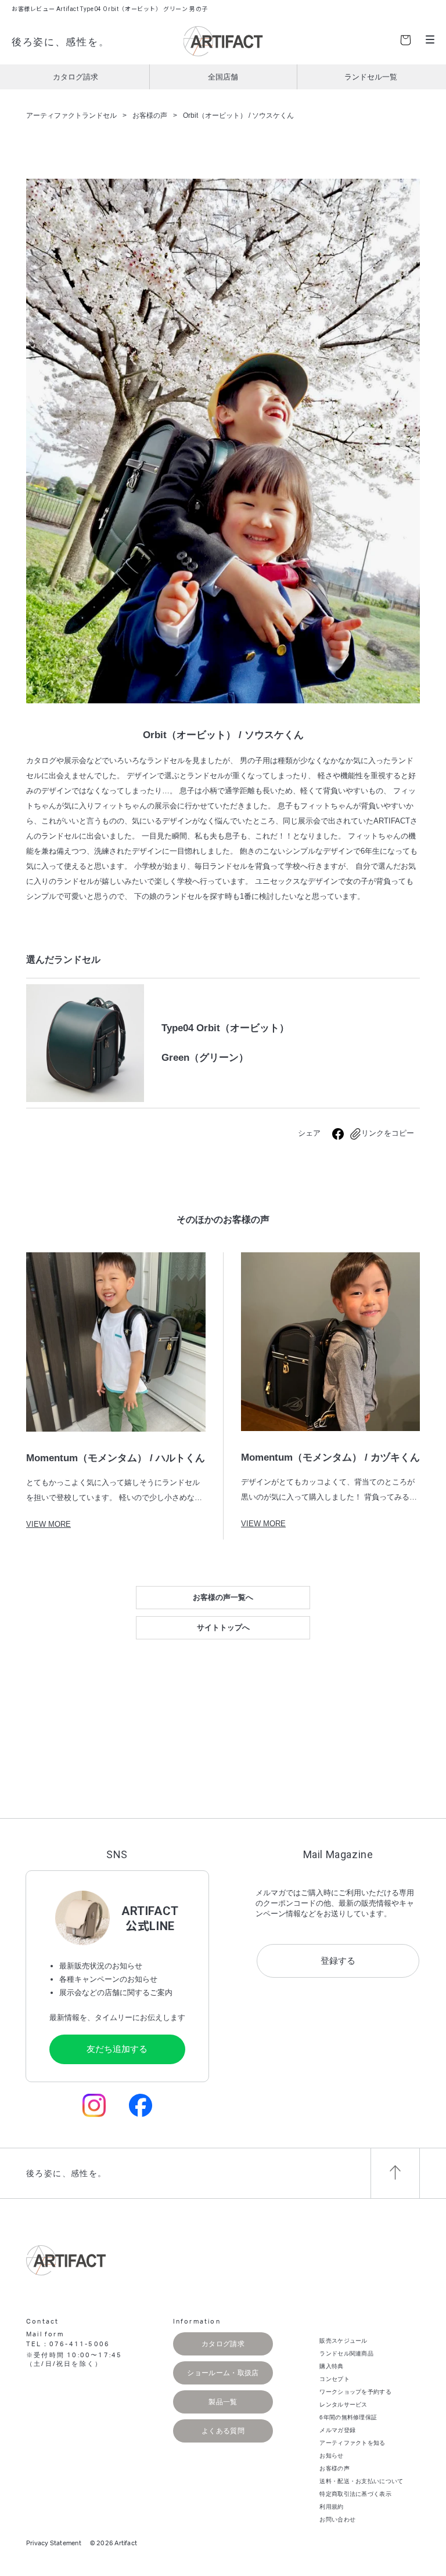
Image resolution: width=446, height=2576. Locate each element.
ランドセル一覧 (371, 77)
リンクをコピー (388, 1133)
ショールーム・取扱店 (223, 2373)
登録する (338, 1961)
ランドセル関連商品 (346, 2353)
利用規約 (331, 2507)
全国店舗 (223, 77)
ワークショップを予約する (355, 2392)
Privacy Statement (54, 2543)
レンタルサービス (343, 2405)
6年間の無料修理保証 (348, 2417)
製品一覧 (223, 2402)
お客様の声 (334, 2468)
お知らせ (331, 2456)
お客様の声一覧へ (223, 1597)
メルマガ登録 (337, 2430)
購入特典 (331, 2366)
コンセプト (334, 2379)
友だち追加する (117, 2049)
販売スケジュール (343, 2341)
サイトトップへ (223, 1627)
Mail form (45, 2334)
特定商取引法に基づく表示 (355, 2494)
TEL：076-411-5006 (68, 2344)
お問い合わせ (337, 2519)
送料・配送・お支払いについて (361, 2481)
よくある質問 (223, 2431)
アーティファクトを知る (352, 2443)
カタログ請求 (75, 77)
